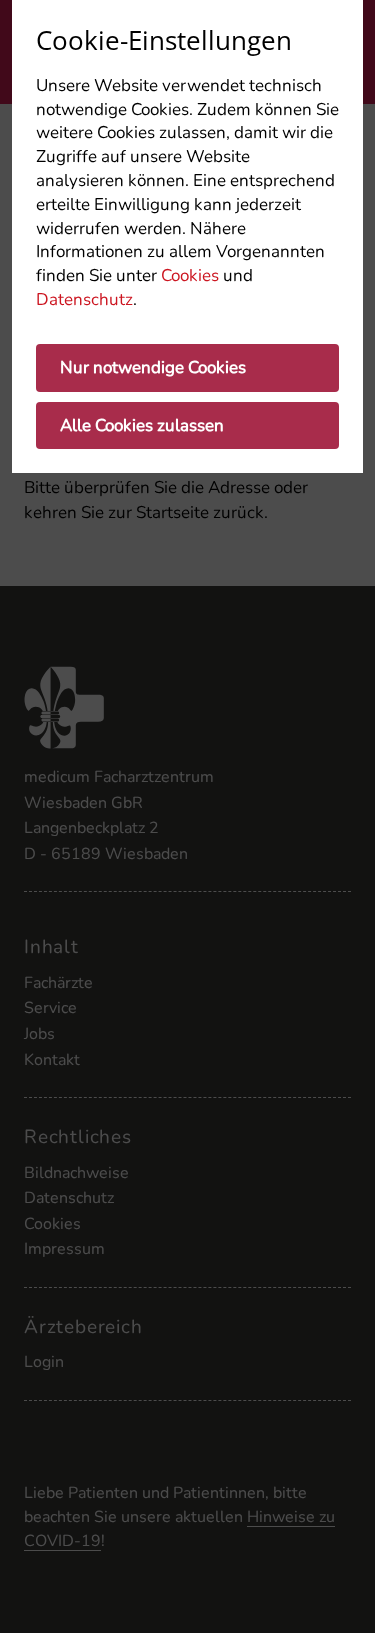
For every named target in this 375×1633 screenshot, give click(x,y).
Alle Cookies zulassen (142, 425)
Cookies (190, 275)
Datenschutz (84, 299)
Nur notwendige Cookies (153, 367)
